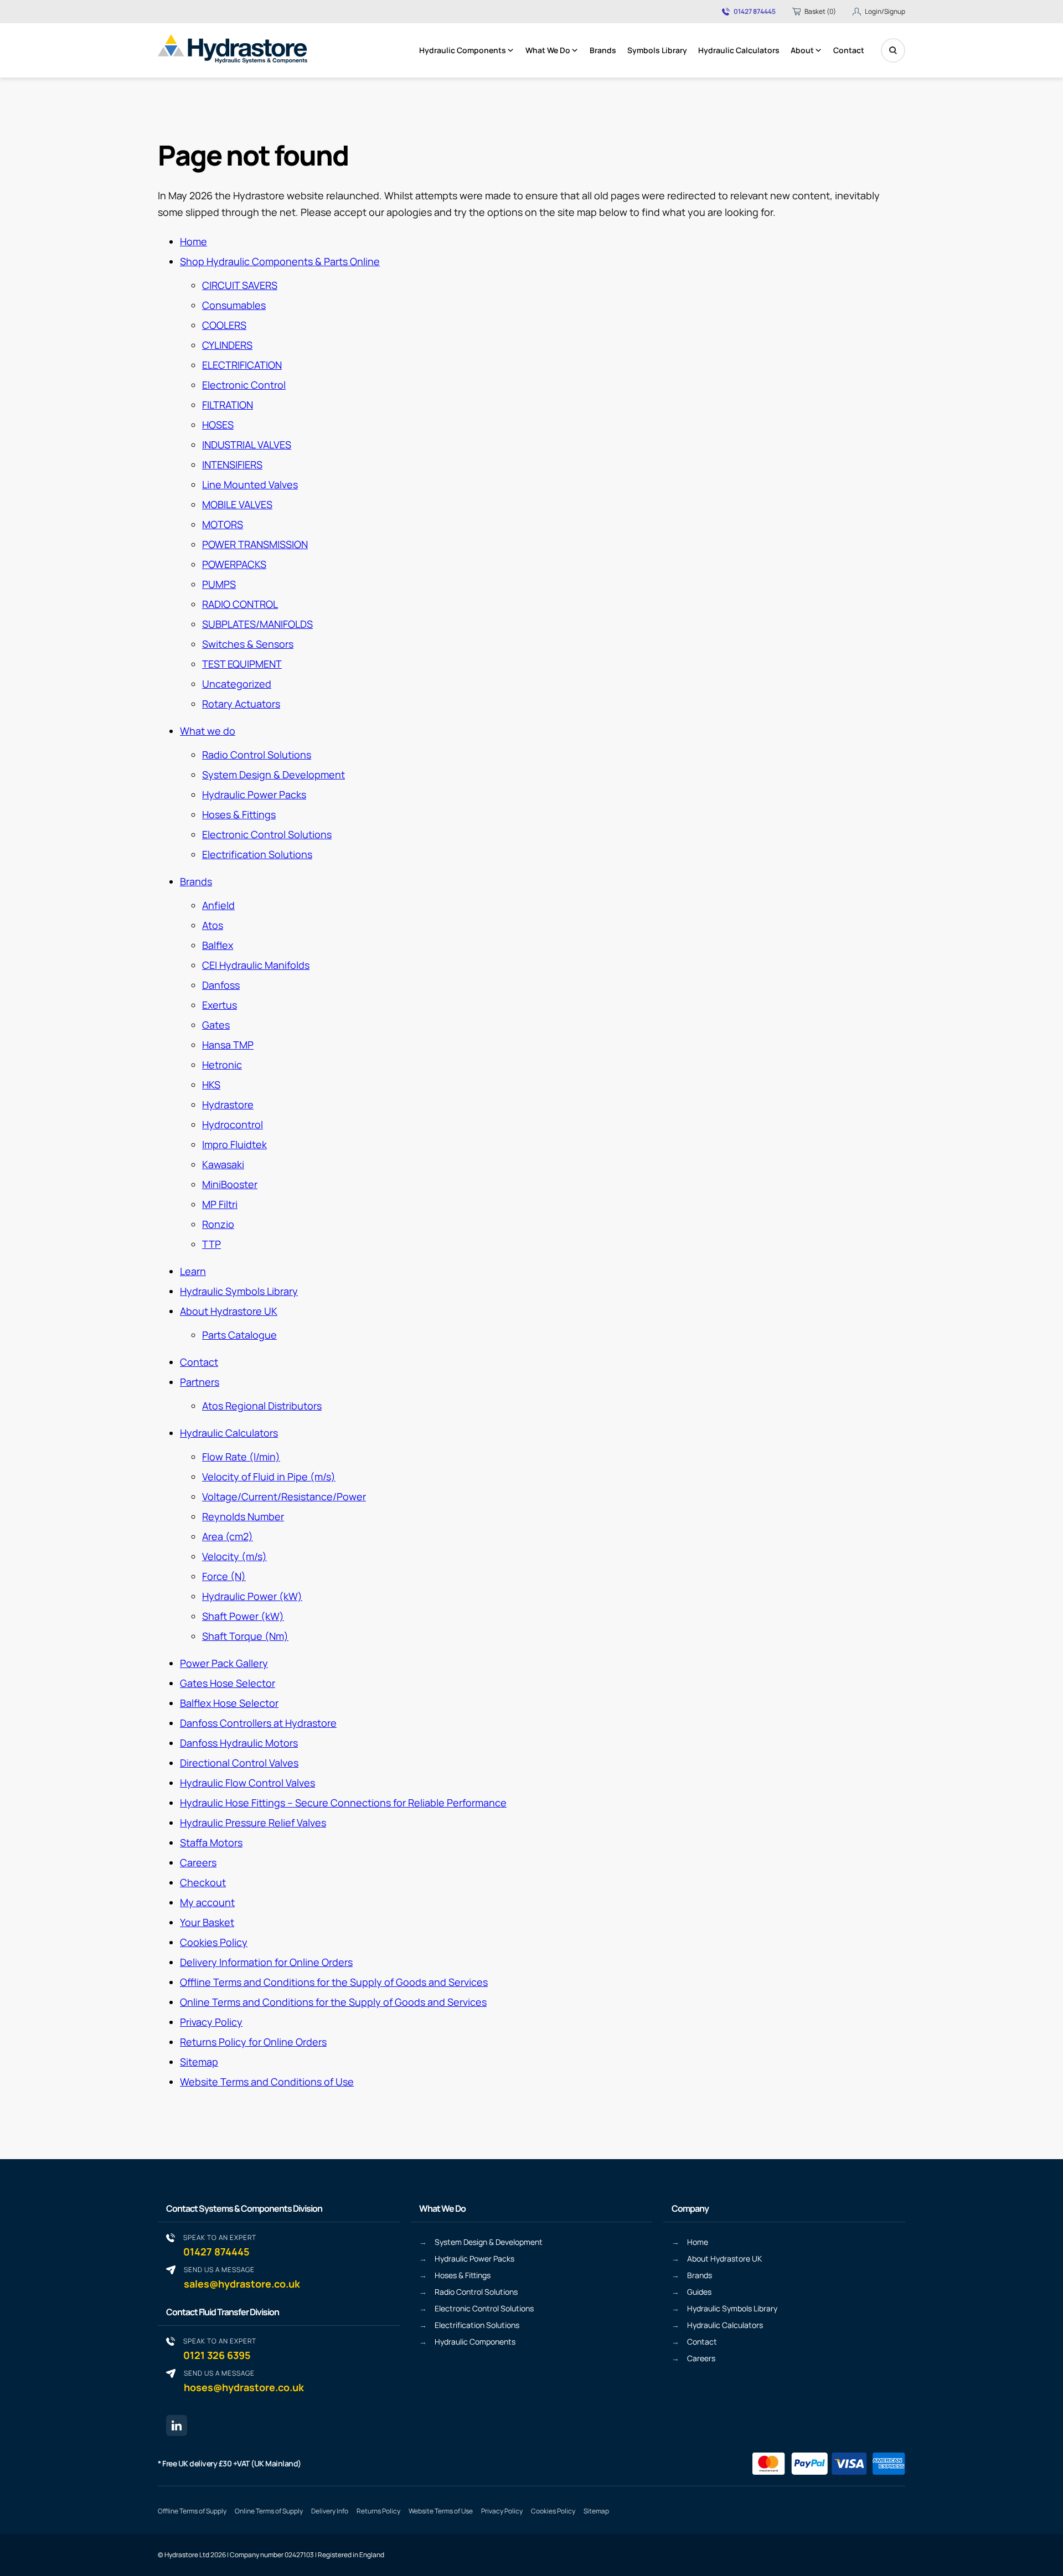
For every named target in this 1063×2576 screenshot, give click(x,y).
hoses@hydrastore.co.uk (244, 2381)
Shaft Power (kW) (243, 1616)
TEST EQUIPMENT (242, 664)
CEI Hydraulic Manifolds (256, 965)
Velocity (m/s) (234, 1556)
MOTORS (223, 524)
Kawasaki (223, 1164)
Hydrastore (228, 1104)
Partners (200, 1382)
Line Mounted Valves (250, 484)
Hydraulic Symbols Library (239, 1291)
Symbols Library (657, 50)
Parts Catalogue (239, 1335)
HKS (211, 1085)
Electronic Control (244, 385)
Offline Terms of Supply (192, 2511)
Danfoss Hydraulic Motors (239, 1743)
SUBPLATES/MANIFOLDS (257, 624)
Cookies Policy (214, 1942)
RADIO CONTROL (240, 604)
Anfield (218, 905)
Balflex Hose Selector (229, 1703)
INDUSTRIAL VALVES (247, 445)
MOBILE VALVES (237, 504)
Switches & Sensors (248, 644)
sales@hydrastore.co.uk (242, 2277)
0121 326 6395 (220, 2349)
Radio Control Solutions (257, 755)
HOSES (218, 425)
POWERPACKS (234, 564)
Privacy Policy (211, 2022)
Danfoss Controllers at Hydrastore (258, 1723)
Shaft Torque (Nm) (245, 1636)
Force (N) (224, 1576)
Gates (216, 1025)
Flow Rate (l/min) (241, 1457)
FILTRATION (228, 405)
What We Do (548, 50)
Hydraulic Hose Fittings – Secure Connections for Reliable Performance (343, 1803)
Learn (193, 1271)
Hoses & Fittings (239, 814)
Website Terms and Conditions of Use (267, 2082)
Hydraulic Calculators (739, 50)
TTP (211, 1244)
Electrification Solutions (257, 854)
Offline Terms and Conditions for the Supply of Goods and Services (334, 1982)
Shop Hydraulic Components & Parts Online (280, 261)
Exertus (220, 1005)
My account (207, 1902)
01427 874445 (755, 12)
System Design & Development (274, 775)
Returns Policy (378, 2511)
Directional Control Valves (239, 1763)
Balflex (218, 945)
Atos (213, 925)
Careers (198, 1862)
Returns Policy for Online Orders (253, 2042)
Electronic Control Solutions (267, 834)
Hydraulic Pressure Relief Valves (253, 1823)
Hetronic (222, 1065)
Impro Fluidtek (234, 1144)
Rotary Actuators (241, 704)
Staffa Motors (211, 1842)
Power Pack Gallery (224, 1663)
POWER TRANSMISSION (255, 544)
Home (193, 241)
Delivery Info (330, 2511)
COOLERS (224, 325)
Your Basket (207, 1922)
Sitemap (199, 2062)
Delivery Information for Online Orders (266, 1962)
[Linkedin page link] (177, 2425)
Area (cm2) (228, 1536)
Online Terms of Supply (269, 2511)
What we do (208, 731)
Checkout (203, 1882)
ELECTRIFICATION (242, 365)
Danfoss (221, 985)
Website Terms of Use (441, 2511)
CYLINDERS (227, 345)
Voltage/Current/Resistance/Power (284, 1496)
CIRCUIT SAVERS (240, 285)
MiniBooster (230, 1184)
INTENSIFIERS (232, 464)
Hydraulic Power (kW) (252, 1596)
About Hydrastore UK (229, 1311)
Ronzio (218, 1224)
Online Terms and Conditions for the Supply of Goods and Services (333, 2002)
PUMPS (219, 584)
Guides (699, 2292)
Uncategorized (237, 684)
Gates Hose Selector (228, 1683)
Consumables (234, 305)
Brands (603, 50)
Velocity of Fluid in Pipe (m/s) (269, 1477)
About (802, 50)
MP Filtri (220, 1204)
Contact (849, 50)
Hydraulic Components (463, 50)
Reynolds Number (243, 1516)
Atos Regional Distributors (262, 1406)
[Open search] (893, 50)
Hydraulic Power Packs (254, 794)
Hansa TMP (228, 1045)
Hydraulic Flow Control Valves (247, 1783)
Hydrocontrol (233, 1124)
